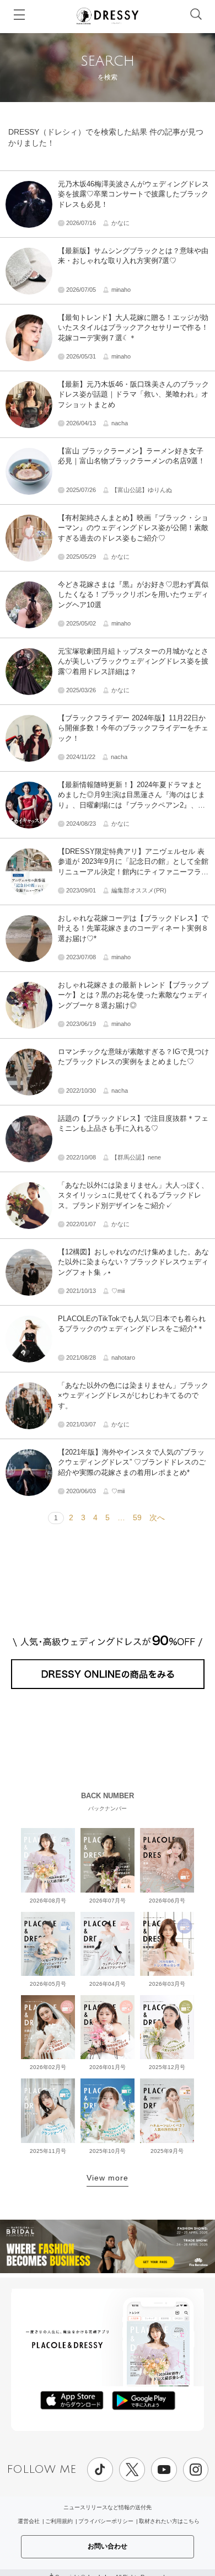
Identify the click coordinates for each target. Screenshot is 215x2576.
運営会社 (29, 2521)
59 (137, 1517)
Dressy (108, 16)
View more (108, 2178)
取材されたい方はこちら (169, 2521)
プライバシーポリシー (106, 2521)
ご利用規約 (59, 2521)
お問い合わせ (108, 2546)
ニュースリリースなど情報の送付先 (108, 2507)
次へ (157, 1517)
